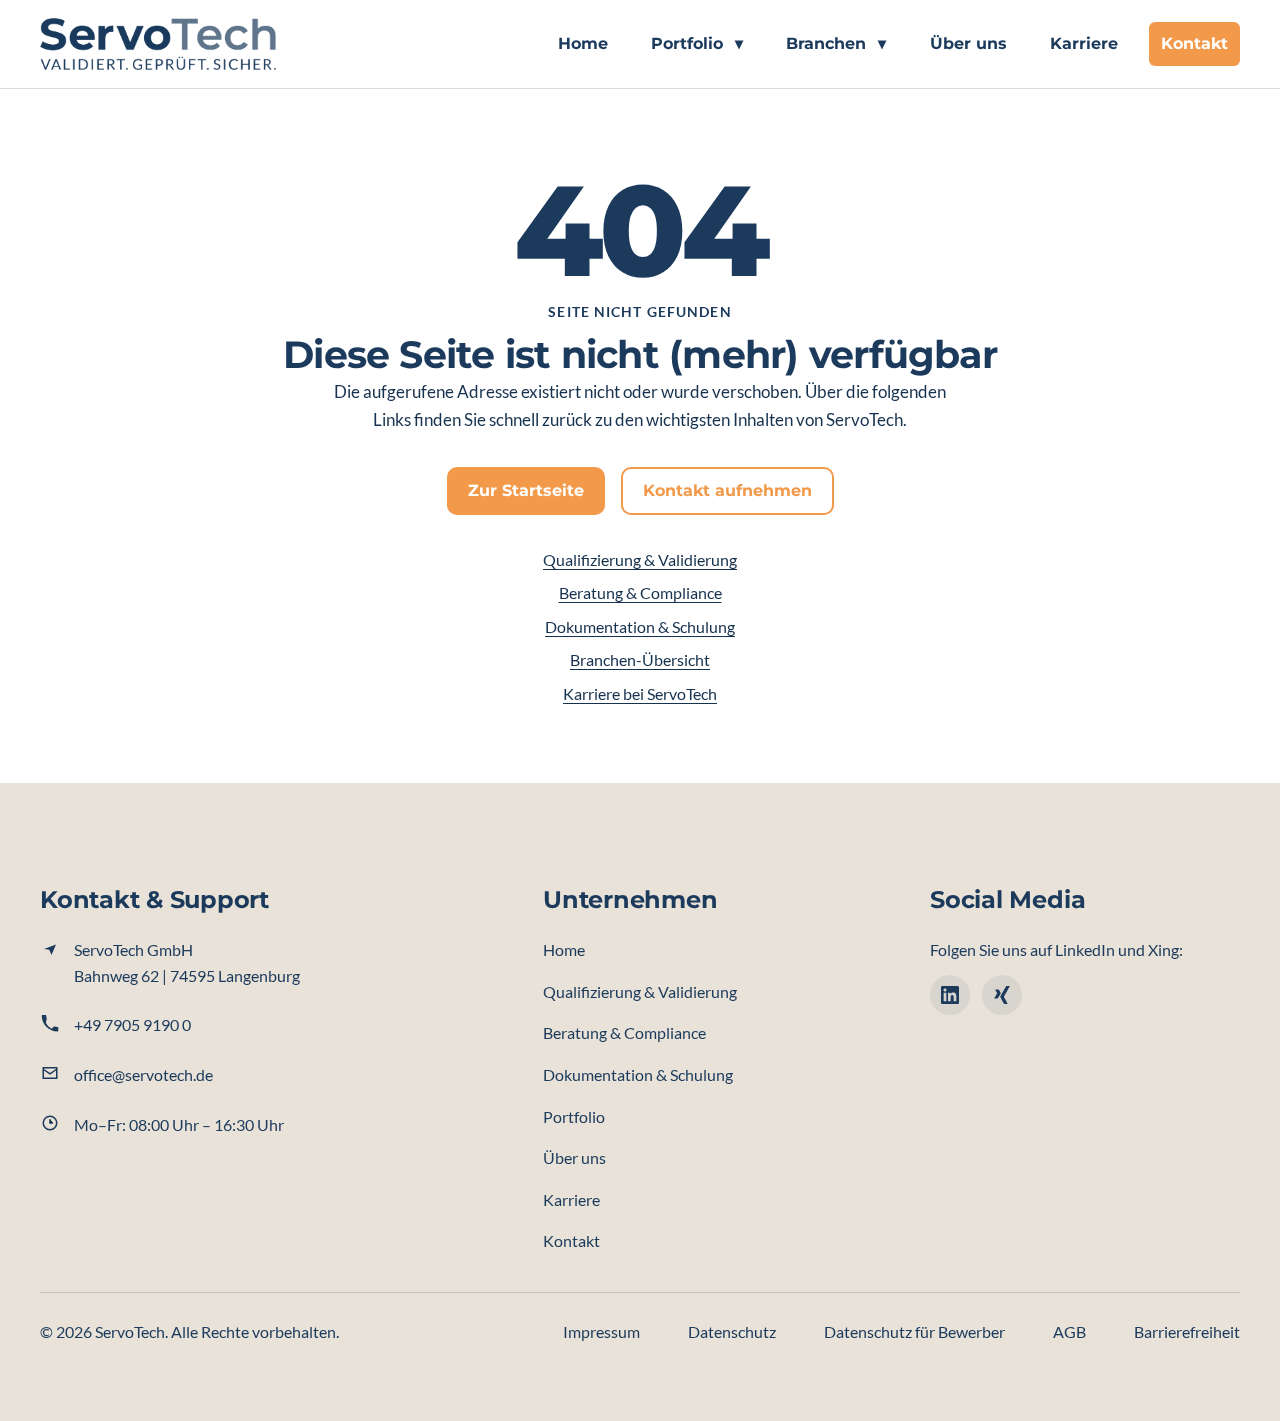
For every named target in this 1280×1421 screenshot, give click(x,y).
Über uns (968, 43)
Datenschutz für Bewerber (914, 1331)
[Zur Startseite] (158, 44)
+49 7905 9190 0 (132, 1024)
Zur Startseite (526, 490)
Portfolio (697, 43)
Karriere (1084, 43)
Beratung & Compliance (640, 592)
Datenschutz (732, 1331)
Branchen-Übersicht (640, 659)
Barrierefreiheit (1187, 1331)
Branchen (836, 43)
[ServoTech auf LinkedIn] (950, 995)
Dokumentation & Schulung (640, 626)
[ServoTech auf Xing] (1002, 995)
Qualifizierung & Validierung (640, 559)
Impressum (601, 1331)
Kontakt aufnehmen (727, 490)
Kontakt (1194, 43)
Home (583, 43)
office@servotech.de (143, 1074)
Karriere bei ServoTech (640, 693)
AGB (1069, 1331)
